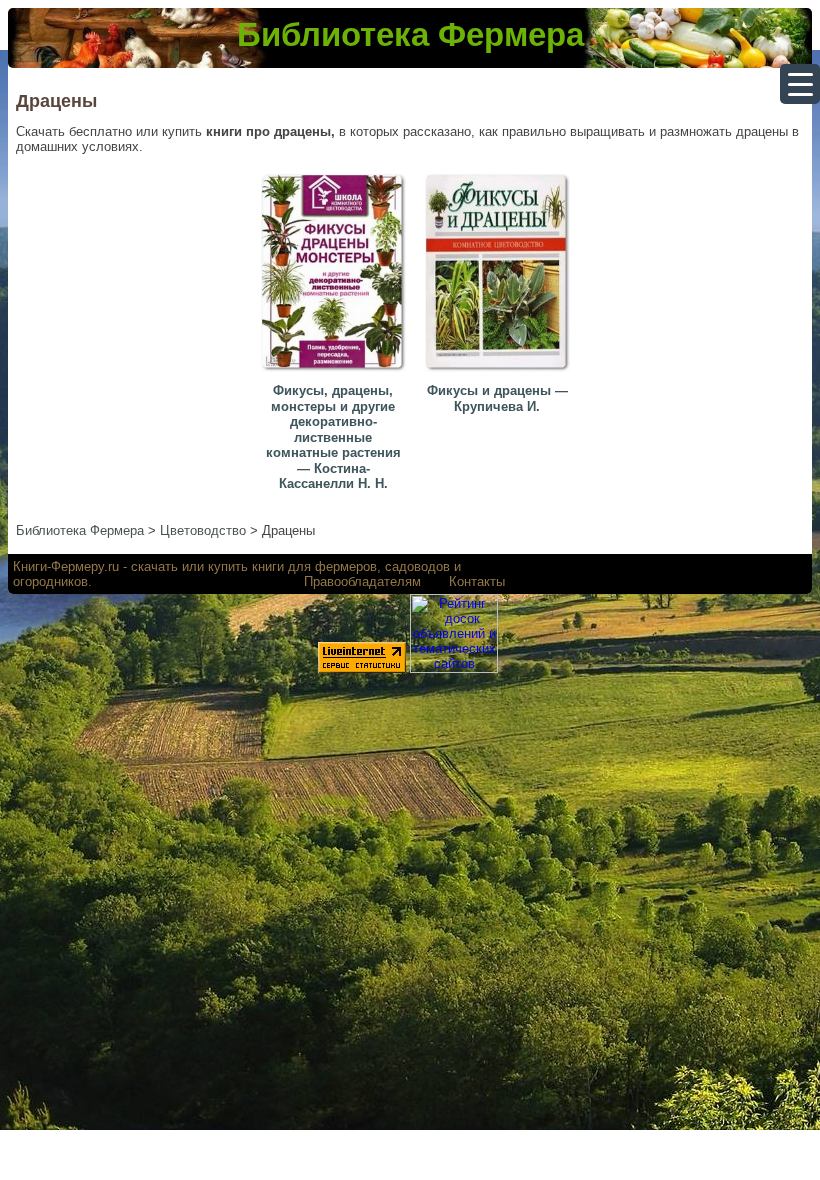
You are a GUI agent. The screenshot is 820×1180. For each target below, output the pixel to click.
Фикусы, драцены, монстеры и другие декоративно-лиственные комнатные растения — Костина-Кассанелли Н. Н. (333, 437)
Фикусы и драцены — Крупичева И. (497, 398)
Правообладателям (362, 581)
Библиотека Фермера (410, 34)
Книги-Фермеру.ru (66, 566)
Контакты (477, 581)
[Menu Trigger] (800, 84)
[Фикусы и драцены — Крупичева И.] (500, 372)
